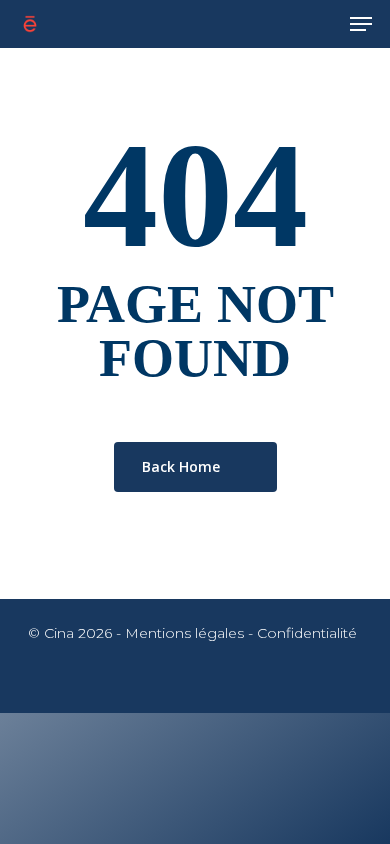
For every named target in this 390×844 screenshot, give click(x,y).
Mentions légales (184, 633)
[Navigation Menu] (361, 24)
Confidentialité (307, 633)
